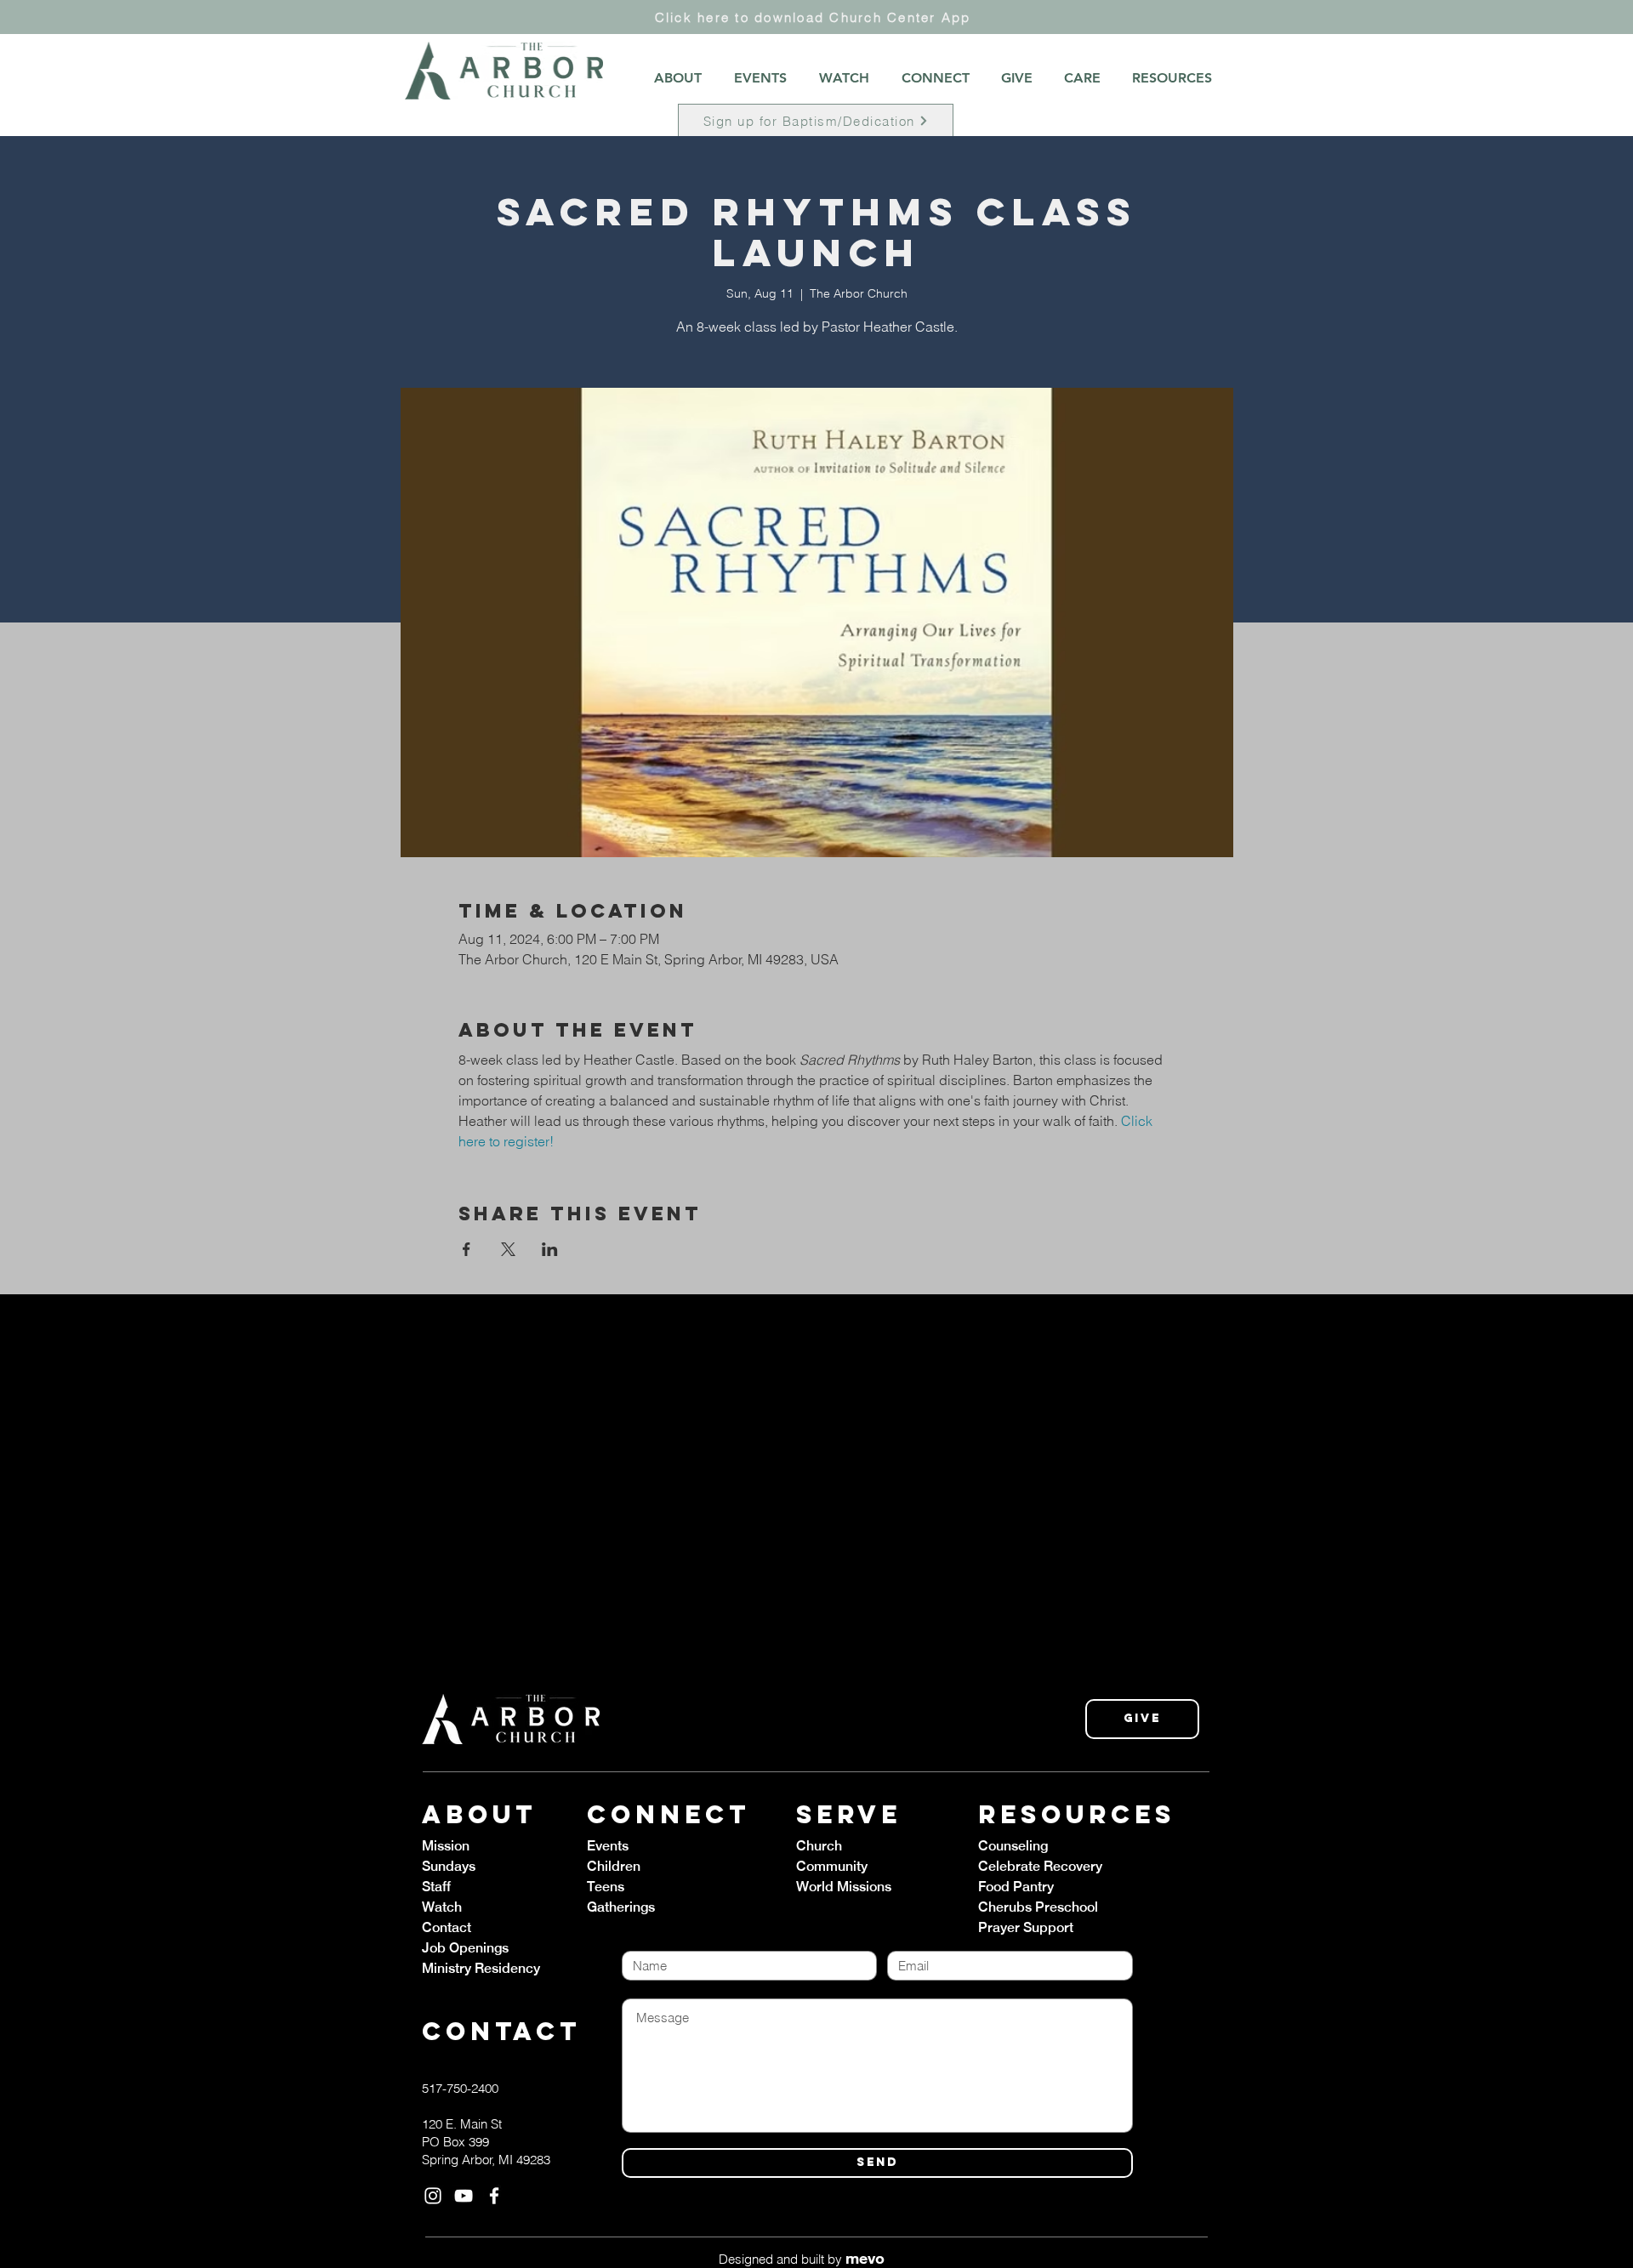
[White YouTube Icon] (464, 2196)
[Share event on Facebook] (467, 1249)
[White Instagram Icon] (433, 2196)
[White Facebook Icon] (494, 2196)
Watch (442, 1907)
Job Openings (465, 1948)
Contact (447, 1927)
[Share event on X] (508, 1249)
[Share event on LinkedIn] (550, 1249)
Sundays (449, 1866)
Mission (446, 1846)
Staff (436, 1887)
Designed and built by (802, 2259)
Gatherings (621, 1907)
